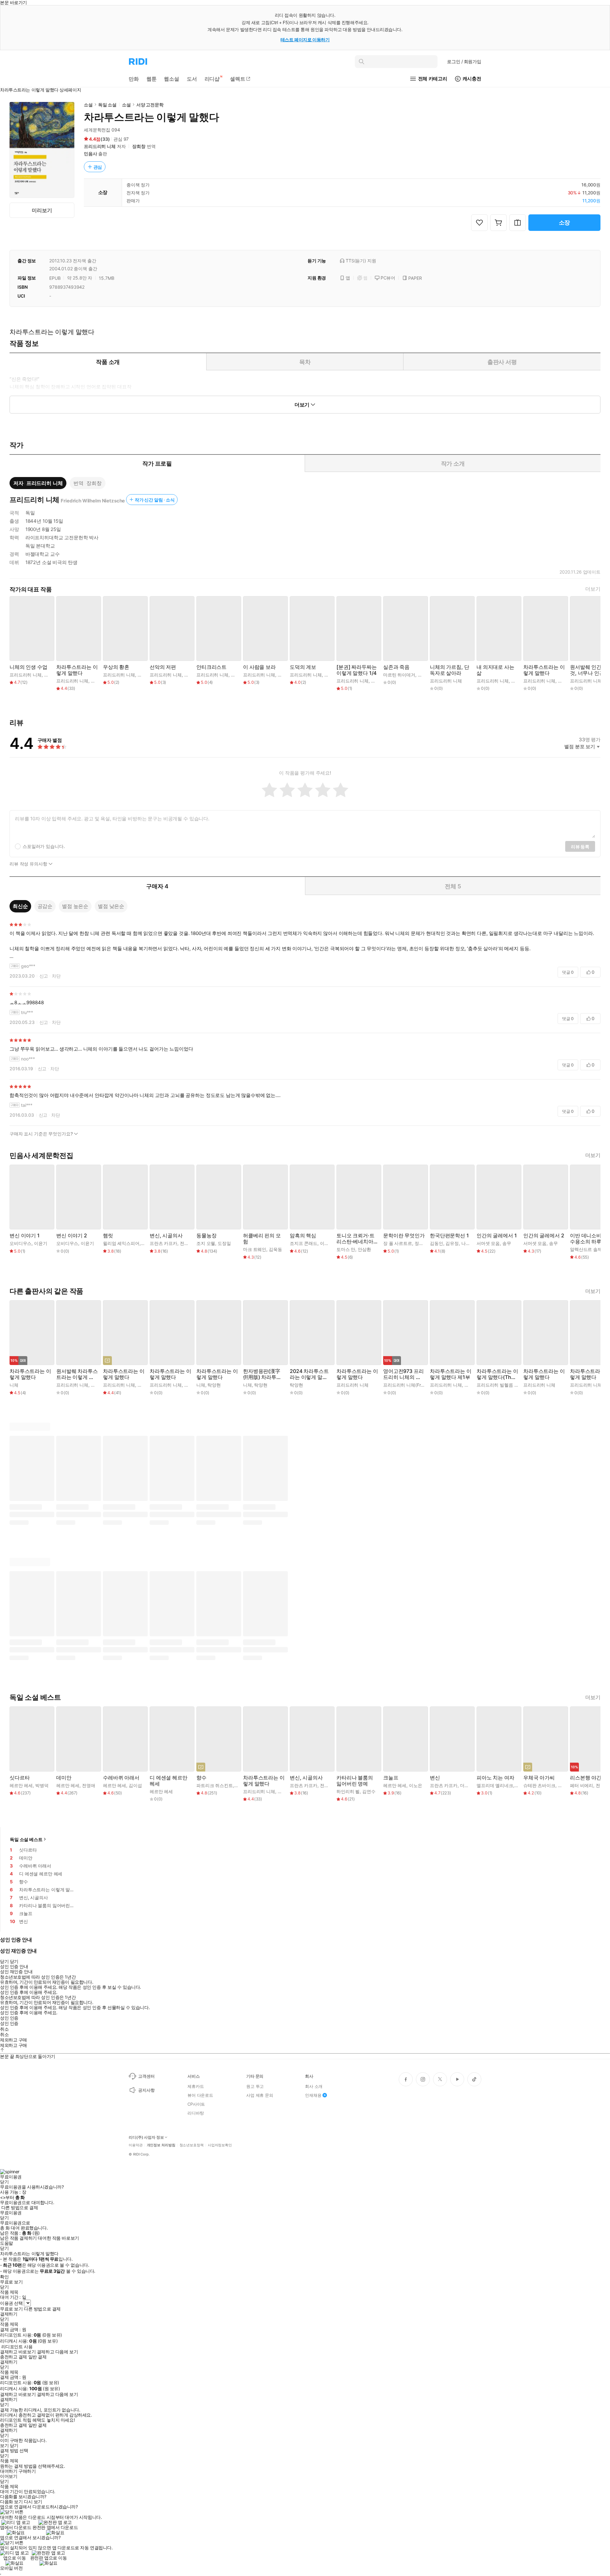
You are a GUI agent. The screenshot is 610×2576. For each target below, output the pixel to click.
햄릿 (108, 1236)
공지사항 (146, 2090)
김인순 (144, 1385)
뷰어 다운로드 (200, 2095)
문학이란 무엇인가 (404, 1236)
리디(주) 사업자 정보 (146, 2137)
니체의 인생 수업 (28, 667)
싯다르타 (20, 1778)
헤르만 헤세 (21, 1785)
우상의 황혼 (116, 667)
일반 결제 (37, 2357)
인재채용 (313, 2095)
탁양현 (214, 1385)
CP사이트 (196, 2104)
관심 (98, 167)
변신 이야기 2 (72, 1236)
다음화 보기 (11, 2502)
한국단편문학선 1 (449, 1236)
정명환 (421, 1243)
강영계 (98, 1385)
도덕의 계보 (303, 667)
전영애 (186, 1243)
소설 (88, 105)
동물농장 (206, 1236)
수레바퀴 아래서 (121, 1778)
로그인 (464, 61)
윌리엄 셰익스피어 (121, 1243)
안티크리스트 (211, 667)
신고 (44, 976)
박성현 (378, 681)
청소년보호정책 (192, 2145)
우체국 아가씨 (539, 1778)
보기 (4, 2445)
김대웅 (518, 681)
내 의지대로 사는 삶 (495, 670)
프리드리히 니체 (100, 146)
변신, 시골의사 (166, 1236)
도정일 (224, 1243)
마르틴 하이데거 (399, 675)
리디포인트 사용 (17, 2347)
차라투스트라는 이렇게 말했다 (77, 670)
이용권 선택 (11, 2303)
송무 (507, 1243)
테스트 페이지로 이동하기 (305, 40)
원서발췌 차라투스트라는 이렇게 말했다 (77, 1374)
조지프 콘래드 (304, 1243)
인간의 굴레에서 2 (544, 1236)
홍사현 (565, 681)
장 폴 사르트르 (398, 1243)
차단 (56, 976)
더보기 (593, 589)
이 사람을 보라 (259, 667)
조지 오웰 (206, 1243)
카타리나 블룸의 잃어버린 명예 (355, 1781)
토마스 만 (346, 1249)
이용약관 (136, 2145)
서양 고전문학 (150, 105)
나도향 (468, 1243)
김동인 (437, 1243)
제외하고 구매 (14, 2040)
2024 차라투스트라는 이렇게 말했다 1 (309, 1374)
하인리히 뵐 (348, 1791)
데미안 (64, 1778)
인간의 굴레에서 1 (497, 1236)
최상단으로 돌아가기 (35, 2056)
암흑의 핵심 (303, 1236)
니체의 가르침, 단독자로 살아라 (449, 670)
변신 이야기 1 (25, 1236)
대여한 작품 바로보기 (58, 2238)
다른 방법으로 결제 (20, 2208)
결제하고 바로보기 (18, 2352)
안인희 (471, 1385)
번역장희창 (87, 483)
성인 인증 (9, 2018)
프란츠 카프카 (163, 1243)
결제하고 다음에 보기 (57, 2352)
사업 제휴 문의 (260, 2095)
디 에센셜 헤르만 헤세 (169, 1781)
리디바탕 (196, 2113)
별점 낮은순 (111, 906)
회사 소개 (314, 2086)
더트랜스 (469, 1785)
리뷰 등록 (580, 847)
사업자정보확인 (220, 2145)
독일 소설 (107, 105)
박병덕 (42, 1785)
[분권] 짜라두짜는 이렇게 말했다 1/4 (356, 670)
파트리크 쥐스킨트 (215, 1785)
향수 (201, 1778)
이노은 (416, 1785)
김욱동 (275, 1249)
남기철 (565, 1785)
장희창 (139, 146)
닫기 (14, 2445)
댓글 (568, 972)
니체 (14, 1385)
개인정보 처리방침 (161, 2145)
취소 (4, 2029)
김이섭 (135, 1785)
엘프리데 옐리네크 (495, 1785)
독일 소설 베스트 (26, 1839)
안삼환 (364, 1249)
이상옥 (327, 1243)
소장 (565, 222)
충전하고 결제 (14, 2357)
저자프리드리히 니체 (38, 483)
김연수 (369, 1791)
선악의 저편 (163, 667)
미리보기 (42, 210)
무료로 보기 (11, 2309)
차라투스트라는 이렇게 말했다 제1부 (451, 1374)
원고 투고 (255, 2086)
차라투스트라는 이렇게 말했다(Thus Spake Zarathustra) (497, 1374)
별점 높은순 (75, 906)
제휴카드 (196, 2086)
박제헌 (191, 1385)
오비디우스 (20, 1243)
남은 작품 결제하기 (18, 2238)
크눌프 (391, 1778)
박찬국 (144, 675)
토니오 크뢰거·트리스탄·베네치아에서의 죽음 (356, 1239)
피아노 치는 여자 (495, 1778)
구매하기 (27, 2471)
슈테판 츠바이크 (539, 1785)
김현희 (51, 675)
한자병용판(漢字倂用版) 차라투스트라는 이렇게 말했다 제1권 (262, 1374)
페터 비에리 (582, 1785)
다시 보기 (33, 2502)
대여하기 (9, 2471)
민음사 (91, 154)
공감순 (45, 906)
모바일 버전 (11, 2568)
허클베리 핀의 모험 (262, 1239)
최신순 (20, 906)
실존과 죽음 (396, 667)
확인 (4, 2277)
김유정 (452, 1243)
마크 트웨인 (255, 1249)
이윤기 (41, 1243)
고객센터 (146, 2076)
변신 (435, 1778)
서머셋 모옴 (488, 1243)
